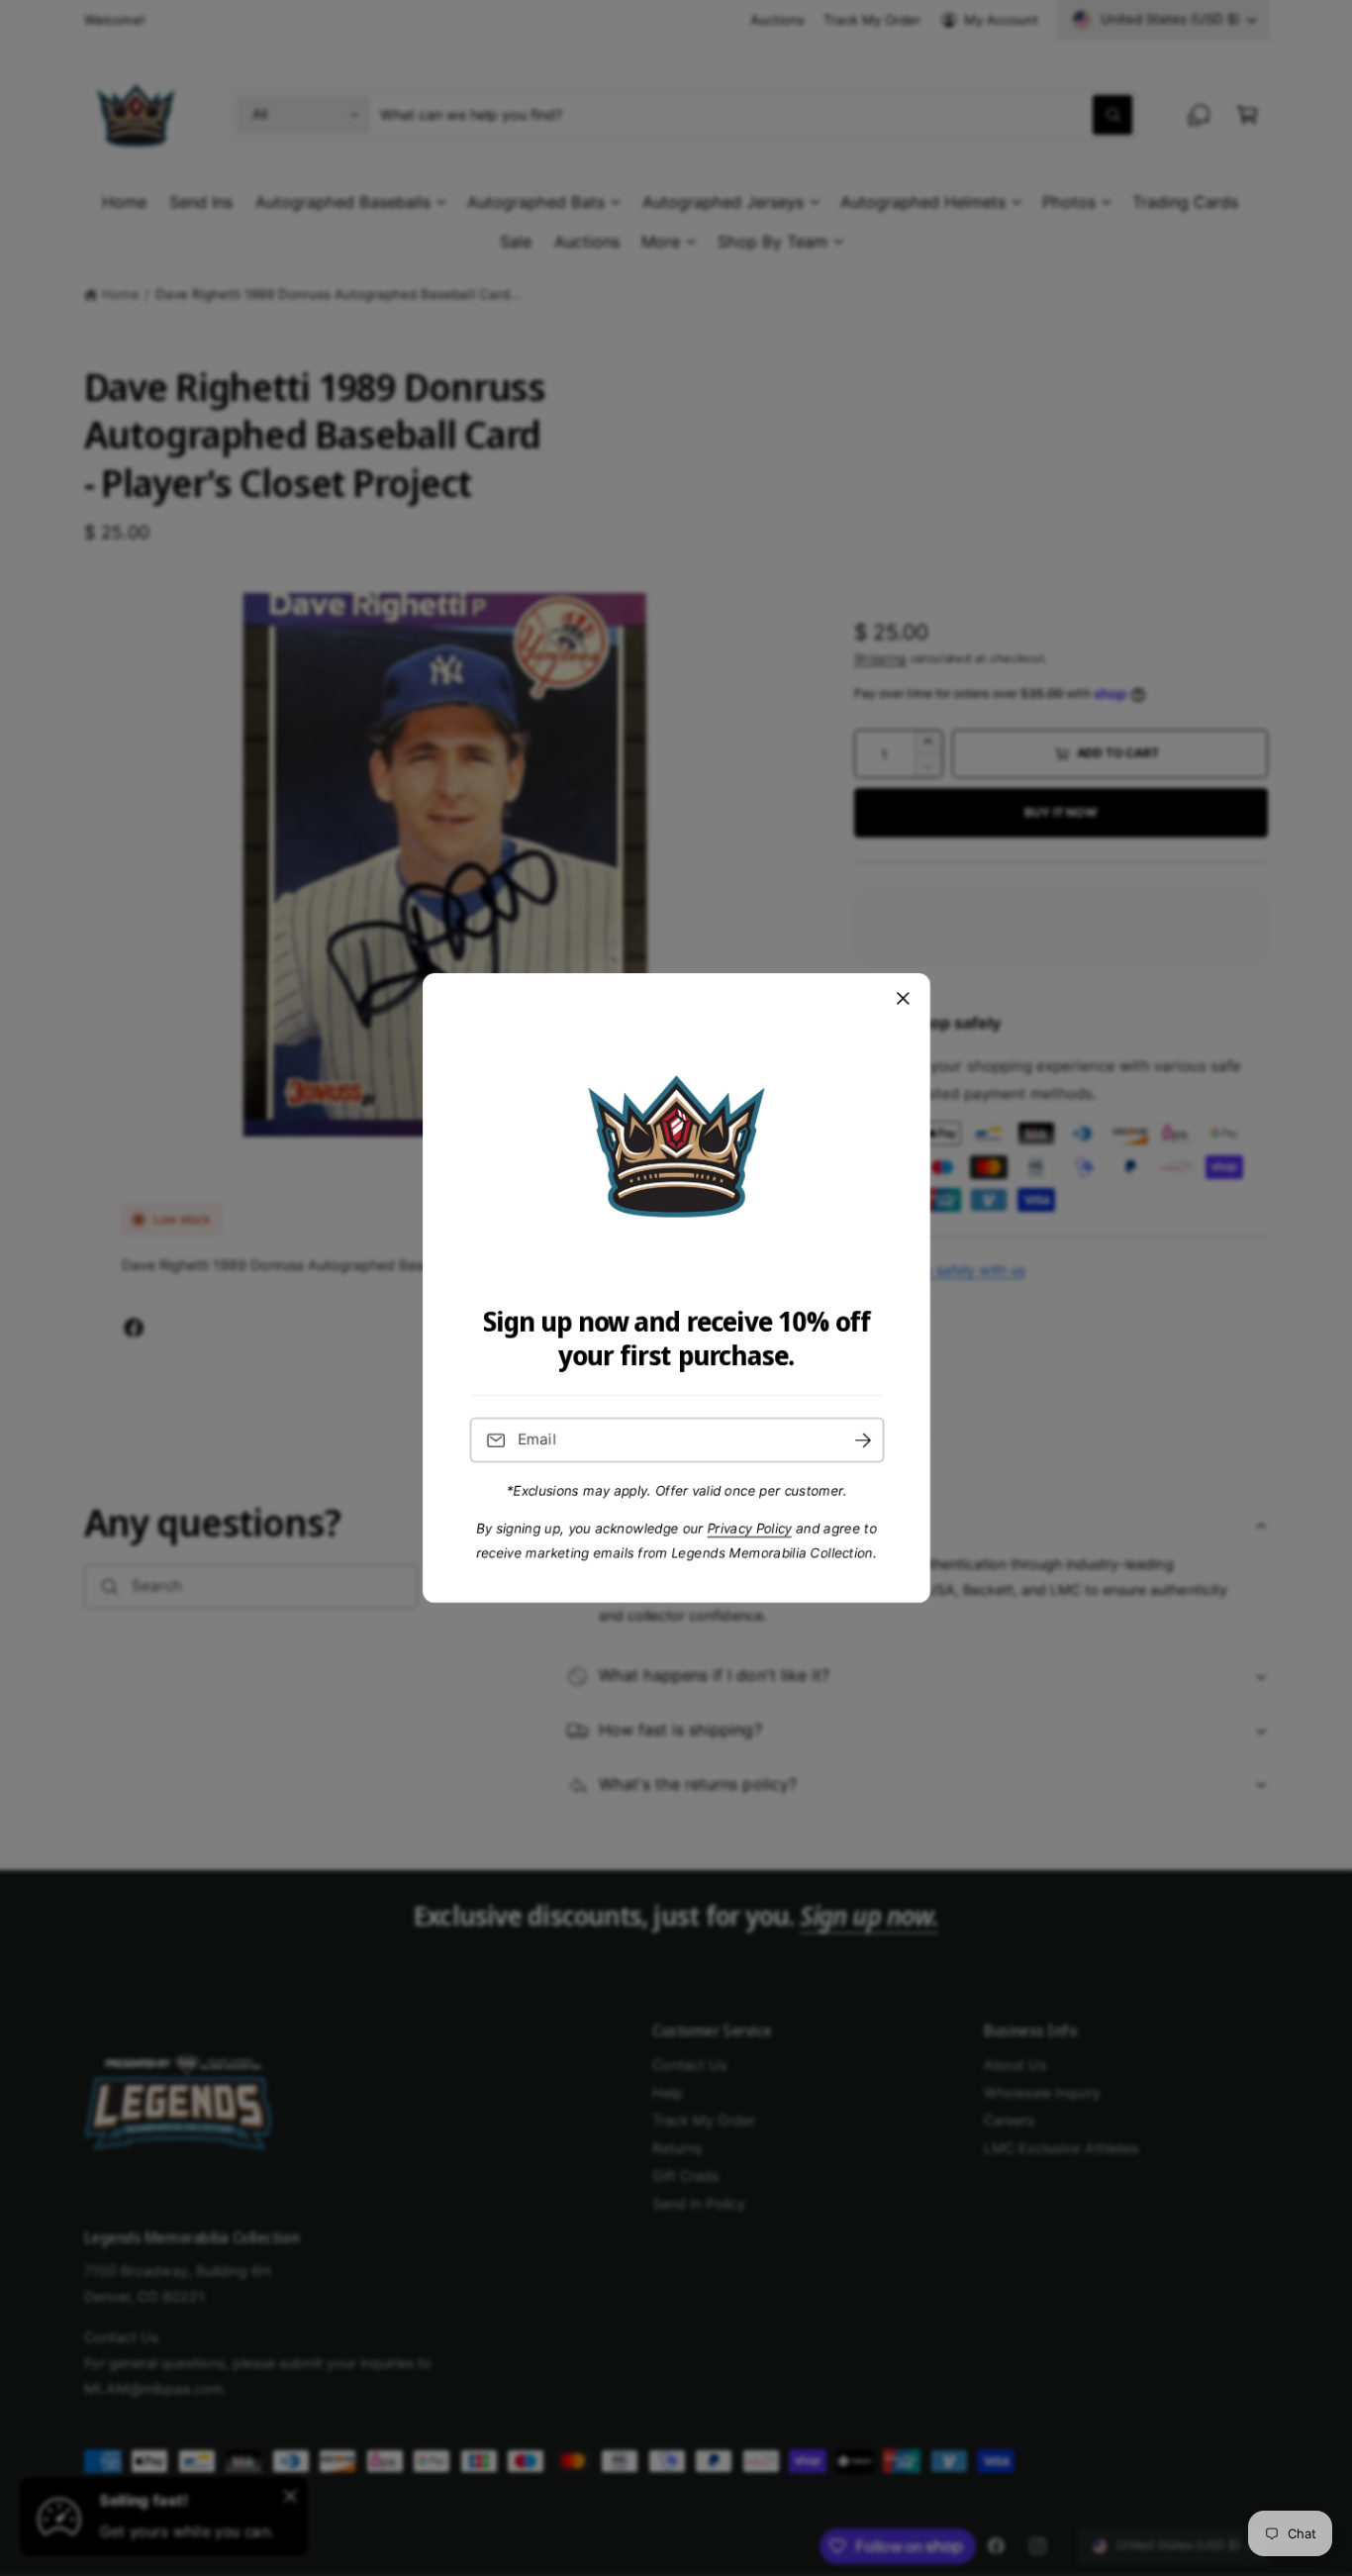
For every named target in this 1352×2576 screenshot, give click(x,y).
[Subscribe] (862, 1440)
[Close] (903, 999)
